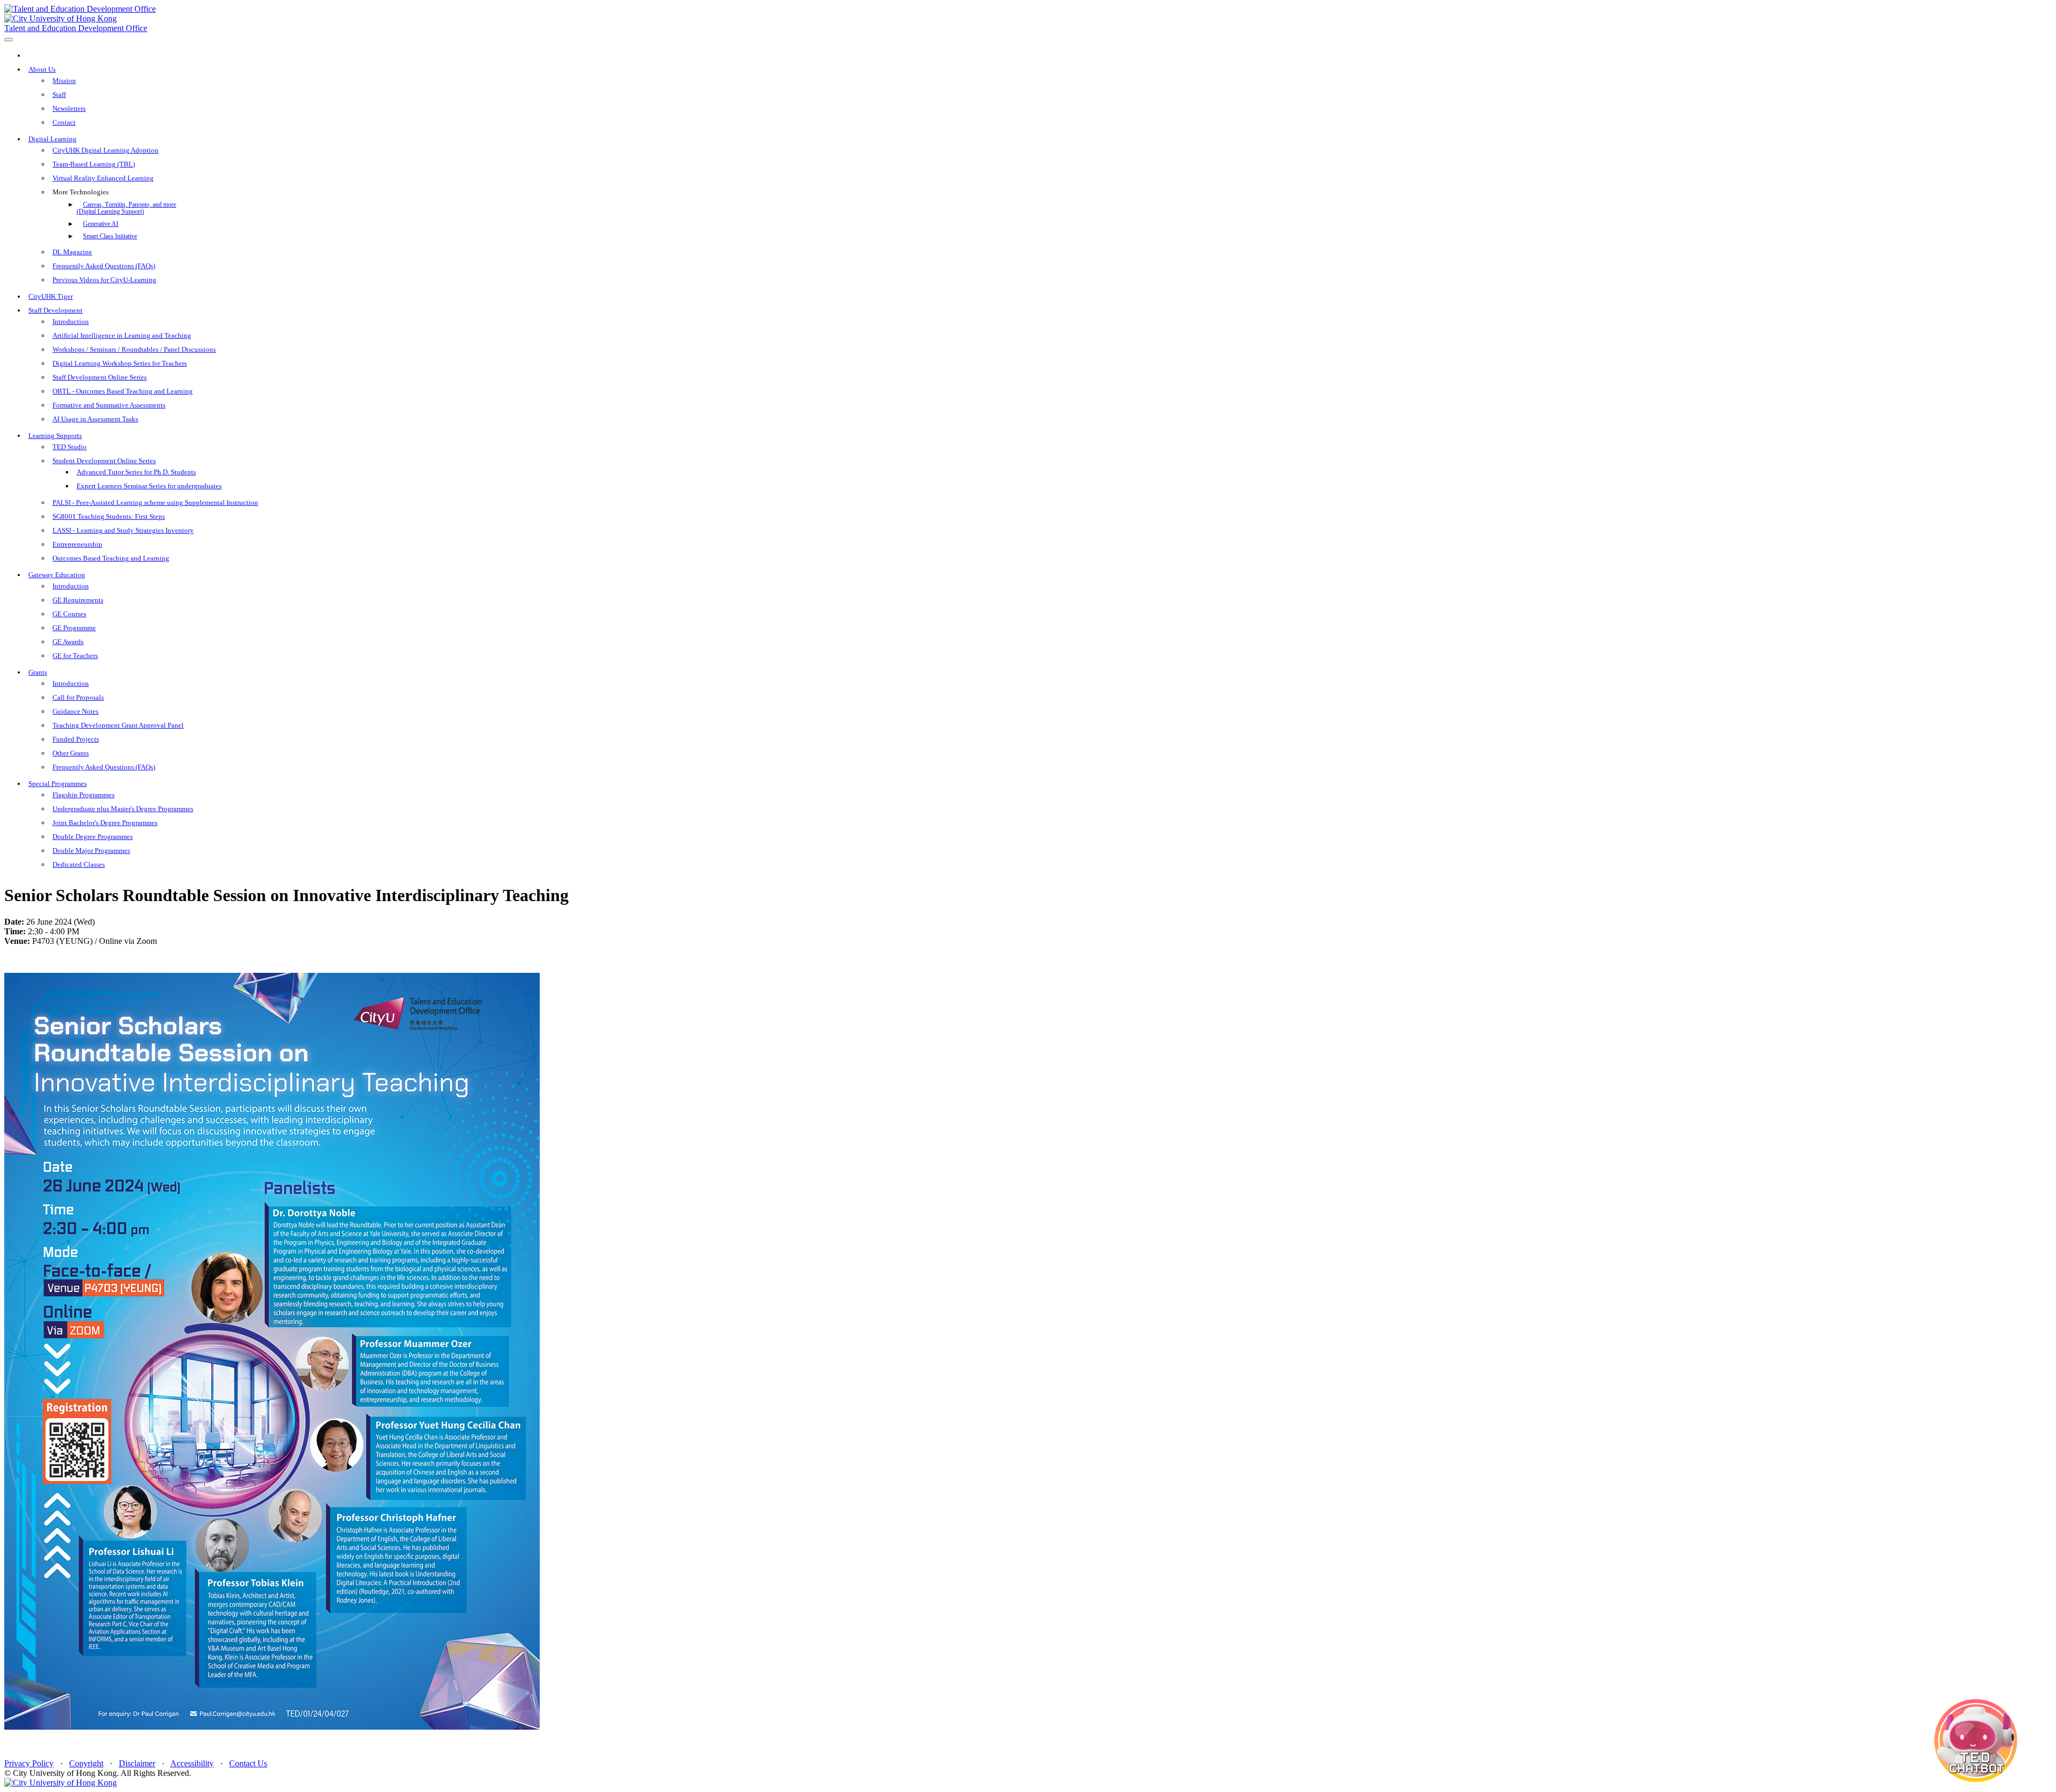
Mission (64, 81)
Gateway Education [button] (57, 575)
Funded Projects (76, 739)
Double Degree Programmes (93, 837)
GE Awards (68, 642)
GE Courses (69, 614)
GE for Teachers (75, 656)
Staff (59, 94)
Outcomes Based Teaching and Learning (111, 558)
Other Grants (71, 753)
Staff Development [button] (55, 310)
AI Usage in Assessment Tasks (95, 419)
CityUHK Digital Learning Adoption (105, 150)
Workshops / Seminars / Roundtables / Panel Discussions (134, 349)
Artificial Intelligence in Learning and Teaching (122, 335)
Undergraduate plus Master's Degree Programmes (123, 809)
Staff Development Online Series (100, 377)
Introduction (71, 322)
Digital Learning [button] (52, 139)
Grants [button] (38, 672)
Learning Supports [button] (55, 436)
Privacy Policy (29, 1763)
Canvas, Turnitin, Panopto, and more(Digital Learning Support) (126, 208)
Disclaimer (137, 1763)
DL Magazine (72, 252)
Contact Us (248, 1763)
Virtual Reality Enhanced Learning (103, 178)
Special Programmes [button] (58, 784)
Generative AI (101, 224)
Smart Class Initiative (110, 236)
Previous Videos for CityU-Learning (104, 280)
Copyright (86, 1763)
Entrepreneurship (77, 544)
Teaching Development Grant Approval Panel (118, 725)
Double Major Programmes (91, 850)
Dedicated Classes (79, 864)
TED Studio (70, 447)
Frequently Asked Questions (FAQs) (104, 266)
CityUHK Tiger (51, 296)
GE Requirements (78, 600)
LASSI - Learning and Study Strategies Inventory (123, 530)
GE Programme (74, 628)
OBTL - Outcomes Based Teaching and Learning (123, 391)
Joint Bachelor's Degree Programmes (105, 823)
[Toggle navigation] (9, 40)
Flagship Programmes (84, 795)
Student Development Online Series (104, 461)
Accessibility (192, 1763)
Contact (64, 122)
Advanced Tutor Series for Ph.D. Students (136, 472)
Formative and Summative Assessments (109, 405)
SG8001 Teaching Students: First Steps (109, 516)
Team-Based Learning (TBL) (94, 164)
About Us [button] (42, 69)
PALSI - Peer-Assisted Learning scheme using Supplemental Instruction (155, 502)
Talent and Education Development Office (76, 28)
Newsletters (69, 108)
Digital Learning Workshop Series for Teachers (120, 363)
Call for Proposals (78, 697)
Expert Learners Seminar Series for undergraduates (149, 486)
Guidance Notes (75, 711)
